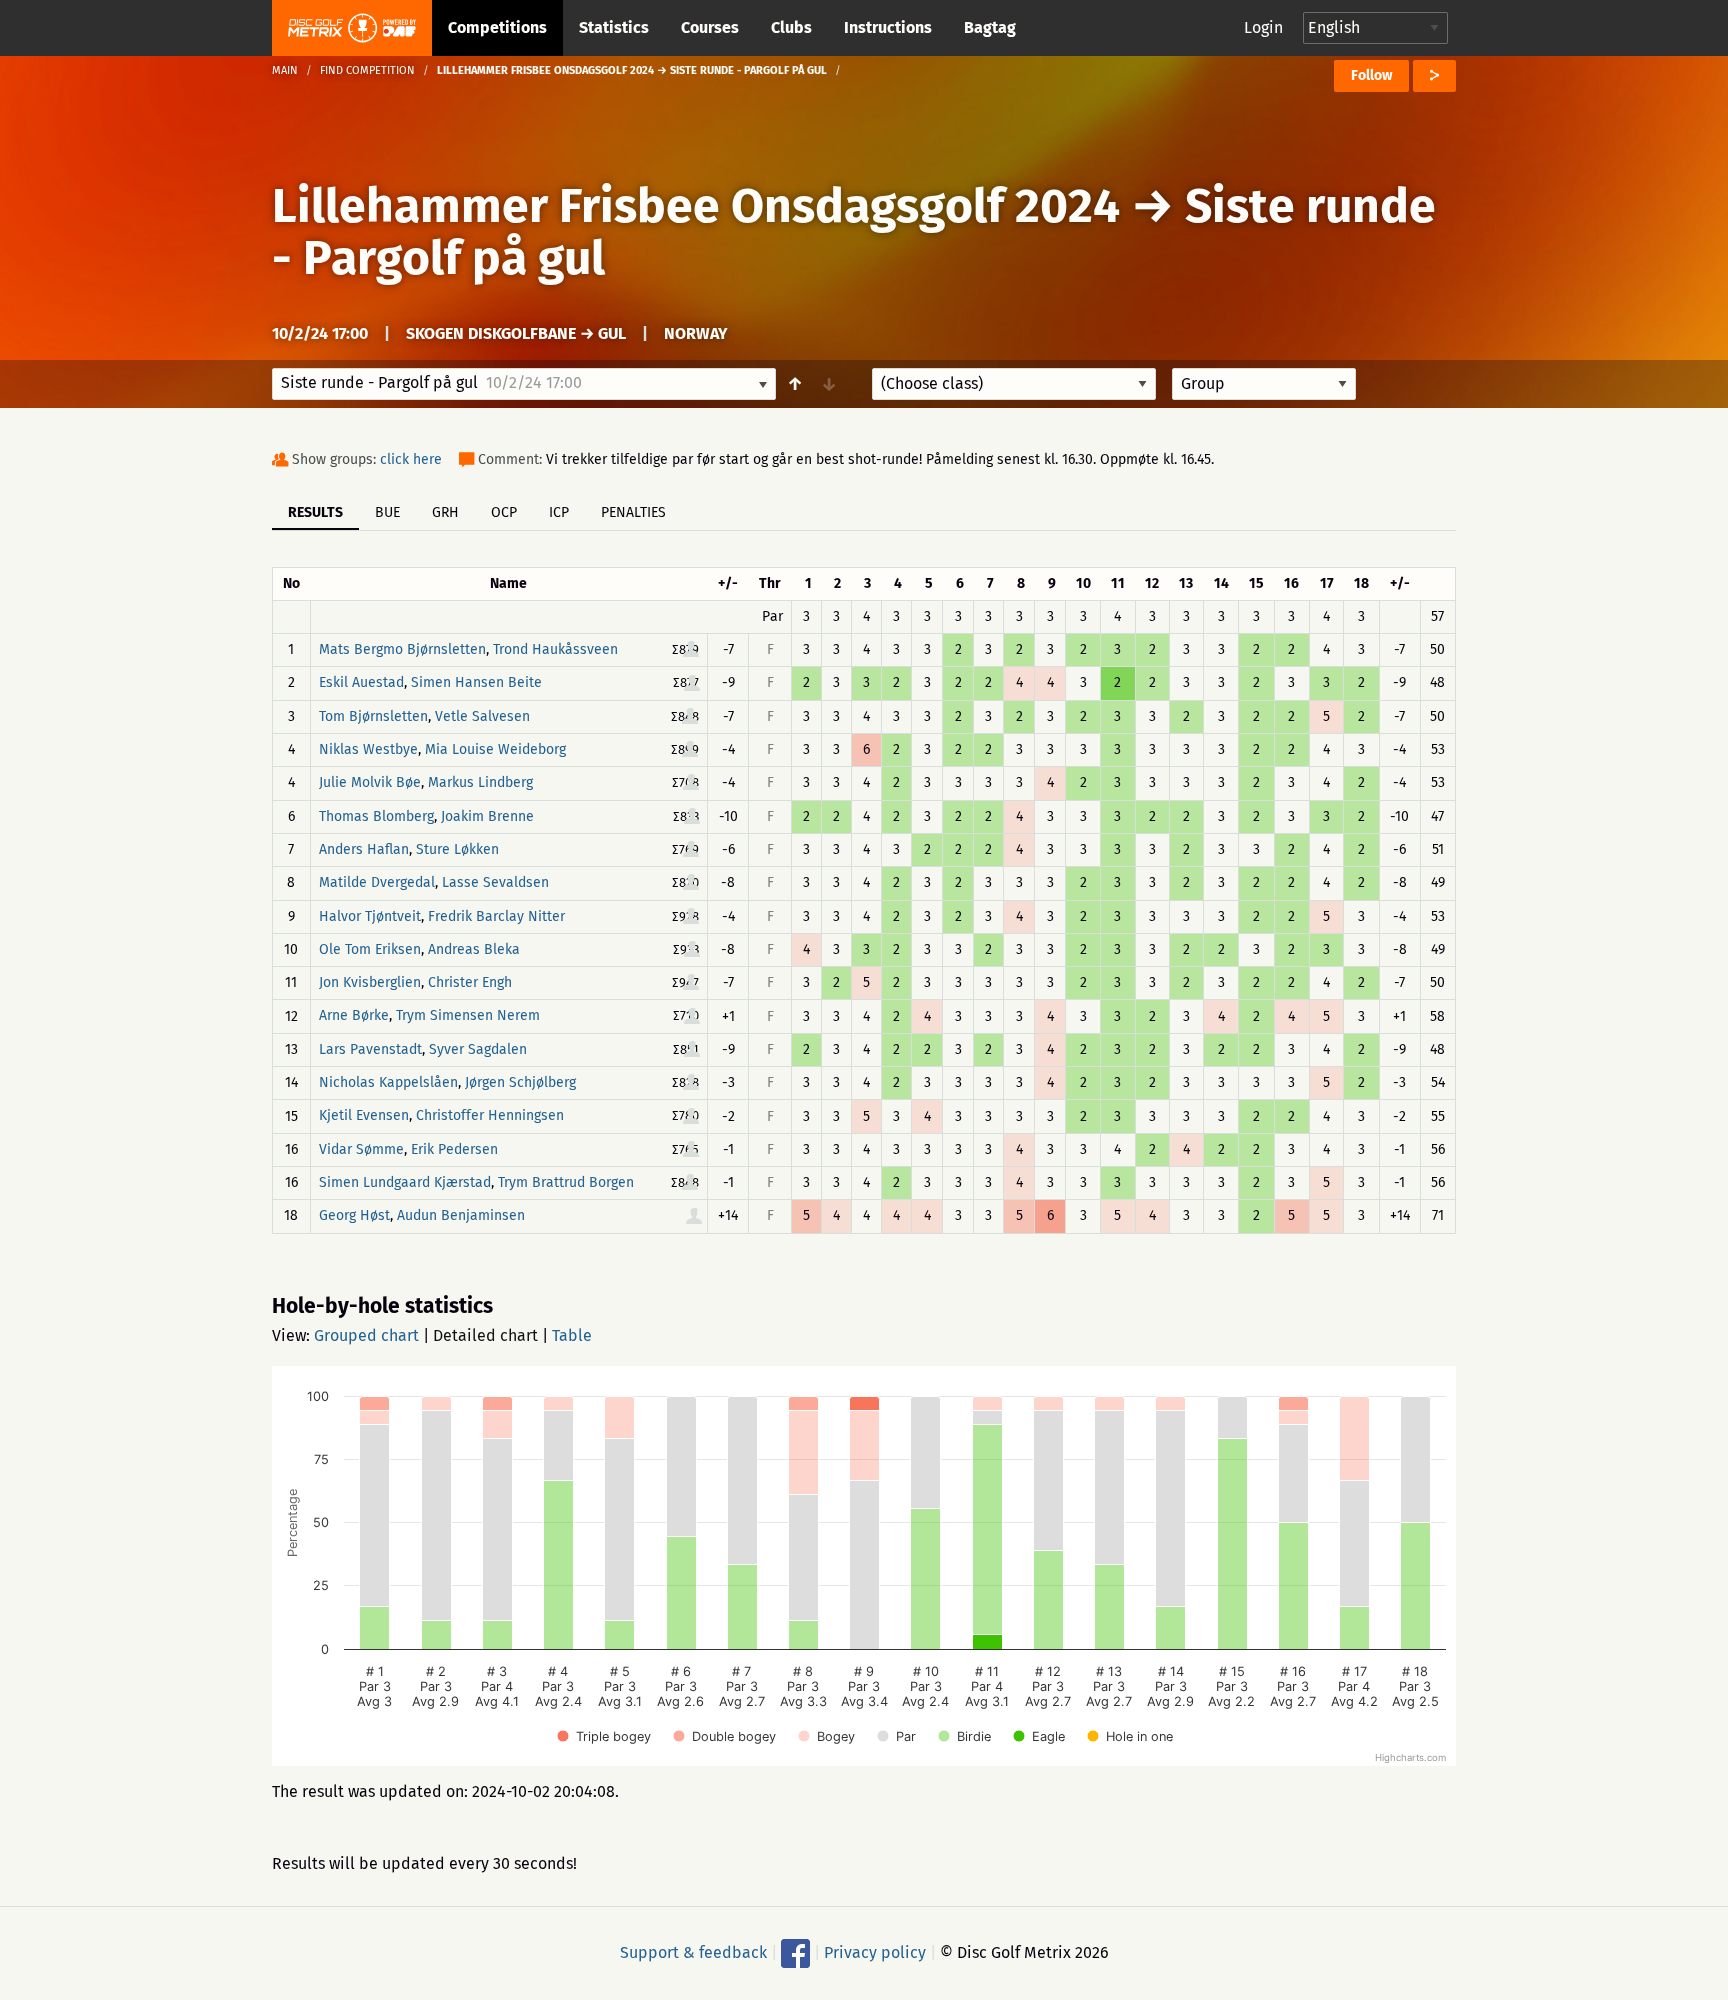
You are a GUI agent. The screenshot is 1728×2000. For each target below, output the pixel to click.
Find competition (367, 70)
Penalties (633, 512)
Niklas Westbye (368, 749)
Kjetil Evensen (364, 1116)
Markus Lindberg (480, 783)
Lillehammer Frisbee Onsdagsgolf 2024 (696, 206)
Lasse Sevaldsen (495, 883)
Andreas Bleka (474, 949)
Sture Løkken (457, 849)
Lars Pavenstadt (370, 1049)
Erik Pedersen (454, 1149)
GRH (445, 512)
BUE (387, 512)
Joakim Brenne (487, 816)
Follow (1371, 75)
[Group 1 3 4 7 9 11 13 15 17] (1264, 384)
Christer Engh (470, 982)
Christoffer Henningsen (490, 1116)
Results (315, 512)
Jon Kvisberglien (370, 982)
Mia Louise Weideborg (495, 749)
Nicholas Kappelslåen (388, 1082)
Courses (710, 27)
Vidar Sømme (361, 1149)
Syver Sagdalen (478, 1049)
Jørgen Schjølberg (520, 1082)
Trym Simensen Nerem (468, 1016)
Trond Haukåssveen (555, 649)
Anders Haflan (364, 849)
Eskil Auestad (361, 683)
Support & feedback (693, 1951)
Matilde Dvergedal (377, 883)
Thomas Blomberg (376, 816)
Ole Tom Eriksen (370, 949)
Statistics (614, 27)
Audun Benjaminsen (461, 1216)
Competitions (497, 27)
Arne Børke (354, 1016)
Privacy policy (875, 1951)
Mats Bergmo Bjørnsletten (402, 649)
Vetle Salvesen (482, 716)
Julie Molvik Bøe (370, 783)
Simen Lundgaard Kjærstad (405, 1182)
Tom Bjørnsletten (373, 716)
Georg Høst (354, 1216)
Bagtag (990, 27)
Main (285, 70)
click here (411, 459)
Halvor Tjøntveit (370, 916)
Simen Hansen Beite (476, 683)
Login (1263, 27)
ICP (559, 512)
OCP (504, 512)
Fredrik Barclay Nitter (496, 916)
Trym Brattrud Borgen (566, 1182)
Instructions (888, 27)
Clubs (791, 27)
